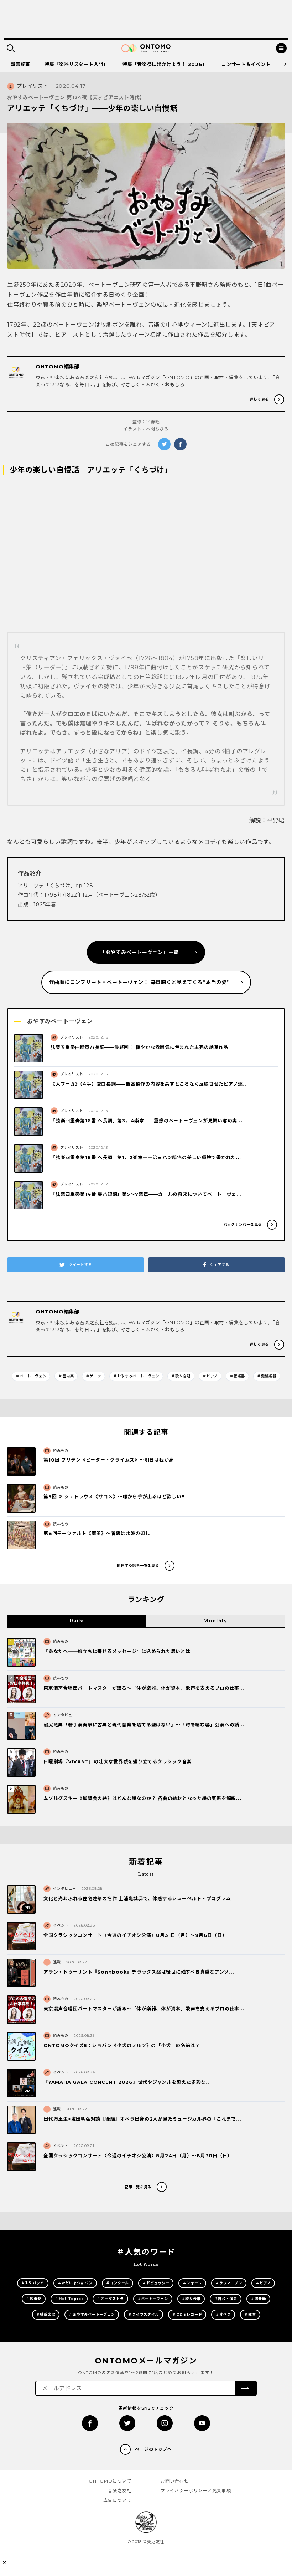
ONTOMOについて (110, 2481)
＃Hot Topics (69, 2299)
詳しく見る (259, 399)
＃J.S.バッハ (33, 2283)
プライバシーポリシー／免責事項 (196, 2491)
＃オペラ (223, 2314)
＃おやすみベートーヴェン (136, 1376)
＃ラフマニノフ (229, 2283)
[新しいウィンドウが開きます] (90, 2423)
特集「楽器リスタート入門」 (76, 64)
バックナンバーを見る (243, 1225)
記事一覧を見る (138, 2187)
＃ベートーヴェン (31, 1376)
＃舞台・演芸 (226, 2299)
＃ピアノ (210, 1376)
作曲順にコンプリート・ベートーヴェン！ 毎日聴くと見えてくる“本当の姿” (140, 982)
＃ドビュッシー (156, 2283)
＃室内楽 (66, 1376)
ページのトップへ (153, 2449)
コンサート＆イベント (246, 64)
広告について (117, 2500)
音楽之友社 (120, 2491)
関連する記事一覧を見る (138, 1565)
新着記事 (20, 64)
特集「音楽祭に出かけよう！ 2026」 (165, 64)
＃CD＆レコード (187, 2314)
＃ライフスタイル (144, 2314)
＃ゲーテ (93, 1376)
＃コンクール (118, 2283)
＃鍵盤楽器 (267, 1376)
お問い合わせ (175, 2481)
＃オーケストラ (110, 2299)
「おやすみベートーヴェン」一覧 (145, 952)
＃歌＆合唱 (181, 1376)
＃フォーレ (192, 2283)
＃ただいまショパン (75, 2283)
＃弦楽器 (258, 2299)
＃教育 (250, 2314)
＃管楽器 (237, 1376)
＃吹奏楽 (34, 2299)
